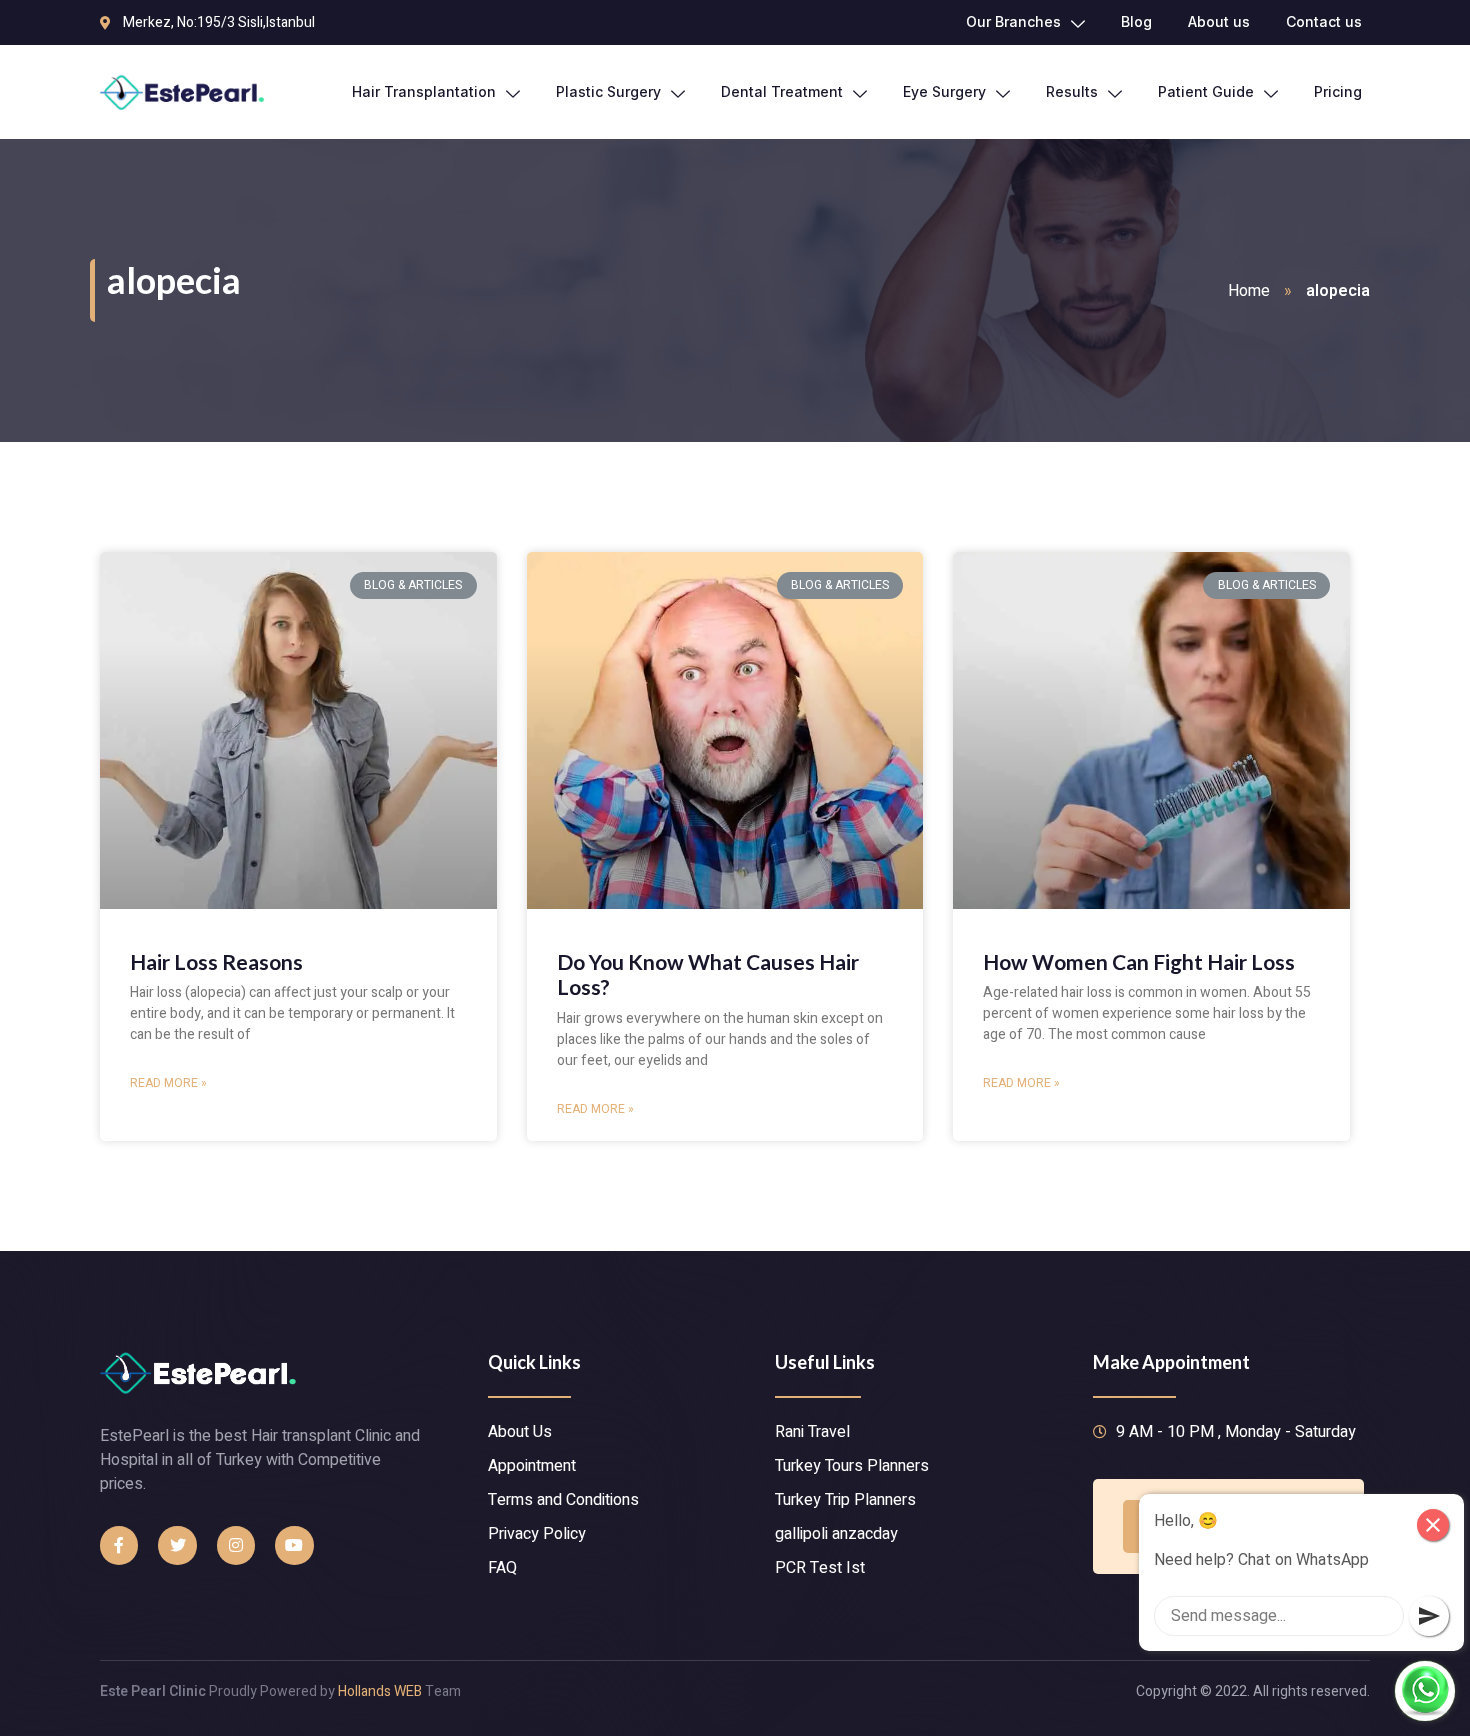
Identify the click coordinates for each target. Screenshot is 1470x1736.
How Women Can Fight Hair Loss (1139, 961)
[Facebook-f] (119, 1545)
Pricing (1338, 91)
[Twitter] (177, 1545)
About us (1219, 21)
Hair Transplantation (424, 91)
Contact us (1324, 21)
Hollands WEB (380, 1691)
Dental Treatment (782, 91)
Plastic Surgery (608, 91)
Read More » (168, 1083)
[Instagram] (236, 1545)
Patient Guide (1206, 91)
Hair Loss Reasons (216, 961)
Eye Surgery (944, 91)
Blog (1136, 21)
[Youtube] (294, 1545)
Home (1249, 291)
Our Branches (1013, 21)
